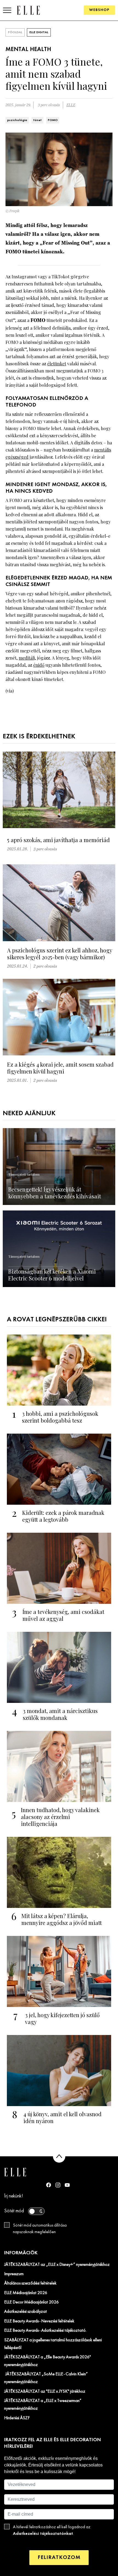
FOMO (53, 120)
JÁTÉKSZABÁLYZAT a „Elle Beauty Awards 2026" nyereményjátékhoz (47, 2361)
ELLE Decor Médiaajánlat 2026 (31, 2302)
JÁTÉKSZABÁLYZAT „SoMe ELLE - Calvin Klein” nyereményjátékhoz (46, 2378)
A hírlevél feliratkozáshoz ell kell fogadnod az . (52, 2530)
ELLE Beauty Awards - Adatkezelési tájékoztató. (45, 2331)
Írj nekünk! (14, 2196)
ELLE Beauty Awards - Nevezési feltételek (39, 2321)
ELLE (71, 105)
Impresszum (14, 2274)
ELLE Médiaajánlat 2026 (26, 2293)
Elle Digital (39, 32)
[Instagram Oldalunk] (58, 2185)
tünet (37, 120)
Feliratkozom (59, 2557)
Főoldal (15, 32)
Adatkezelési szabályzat (26, 2312)
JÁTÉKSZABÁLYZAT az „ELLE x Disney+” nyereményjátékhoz (57, 2265)
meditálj (27, 658)
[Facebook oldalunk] (49, 2185)
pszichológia (17, 120)
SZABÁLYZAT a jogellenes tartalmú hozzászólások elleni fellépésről (53, 2344)
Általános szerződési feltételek (30, 2283)
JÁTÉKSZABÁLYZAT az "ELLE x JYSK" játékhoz (45, 2392)
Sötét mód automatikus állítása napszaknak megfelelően (40, 2229)
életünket (57, 364)
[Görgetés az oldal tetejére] (59, 2156)
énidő (39, 665)
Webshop (99, 10)
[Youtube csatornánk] (67, 2185)
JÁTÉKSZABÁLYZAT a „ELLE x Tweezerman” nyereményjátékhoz (43, 2405)
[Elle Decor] (28, 10)
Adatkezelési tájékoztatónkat (43, 2534)
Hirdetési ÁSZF (17, 2418)
